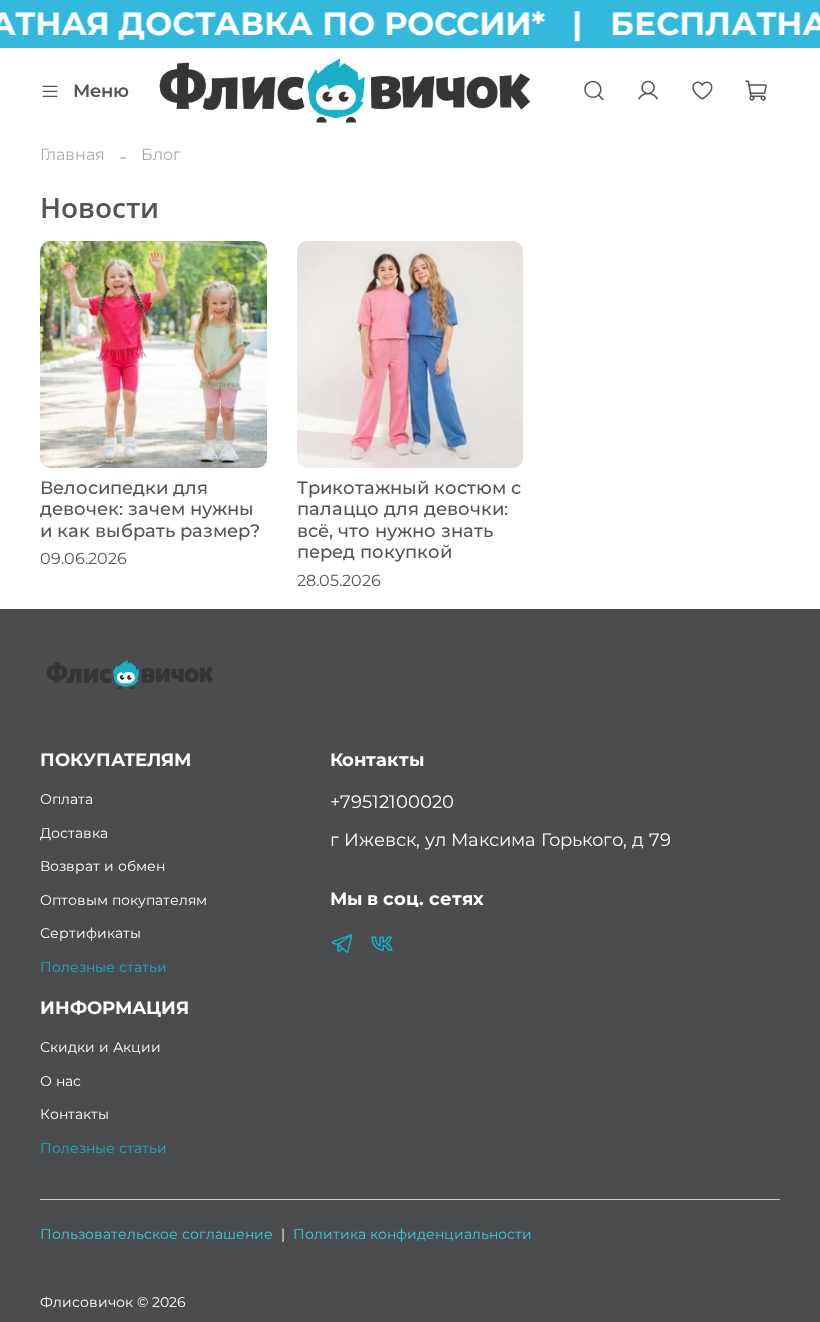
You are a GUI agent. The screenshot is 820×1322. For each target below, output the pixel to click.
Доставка (74, 833)
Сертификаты (90, 933)
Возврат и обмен (102, 866)
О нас (60, 1081)
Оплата (66, 799)
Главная (72, 154)
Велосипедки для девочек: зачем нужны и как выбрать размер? (150, 509)
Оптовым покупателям (123, 900)
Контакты (74, 1114)
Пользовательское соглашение (156, 1234)
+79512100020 (392, 801)
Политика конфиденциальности (412, 1234)
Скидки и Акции (100, 1047)
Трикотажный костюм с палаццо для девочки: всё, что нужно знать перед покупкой (409, 520)
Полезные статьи (103, 967)
